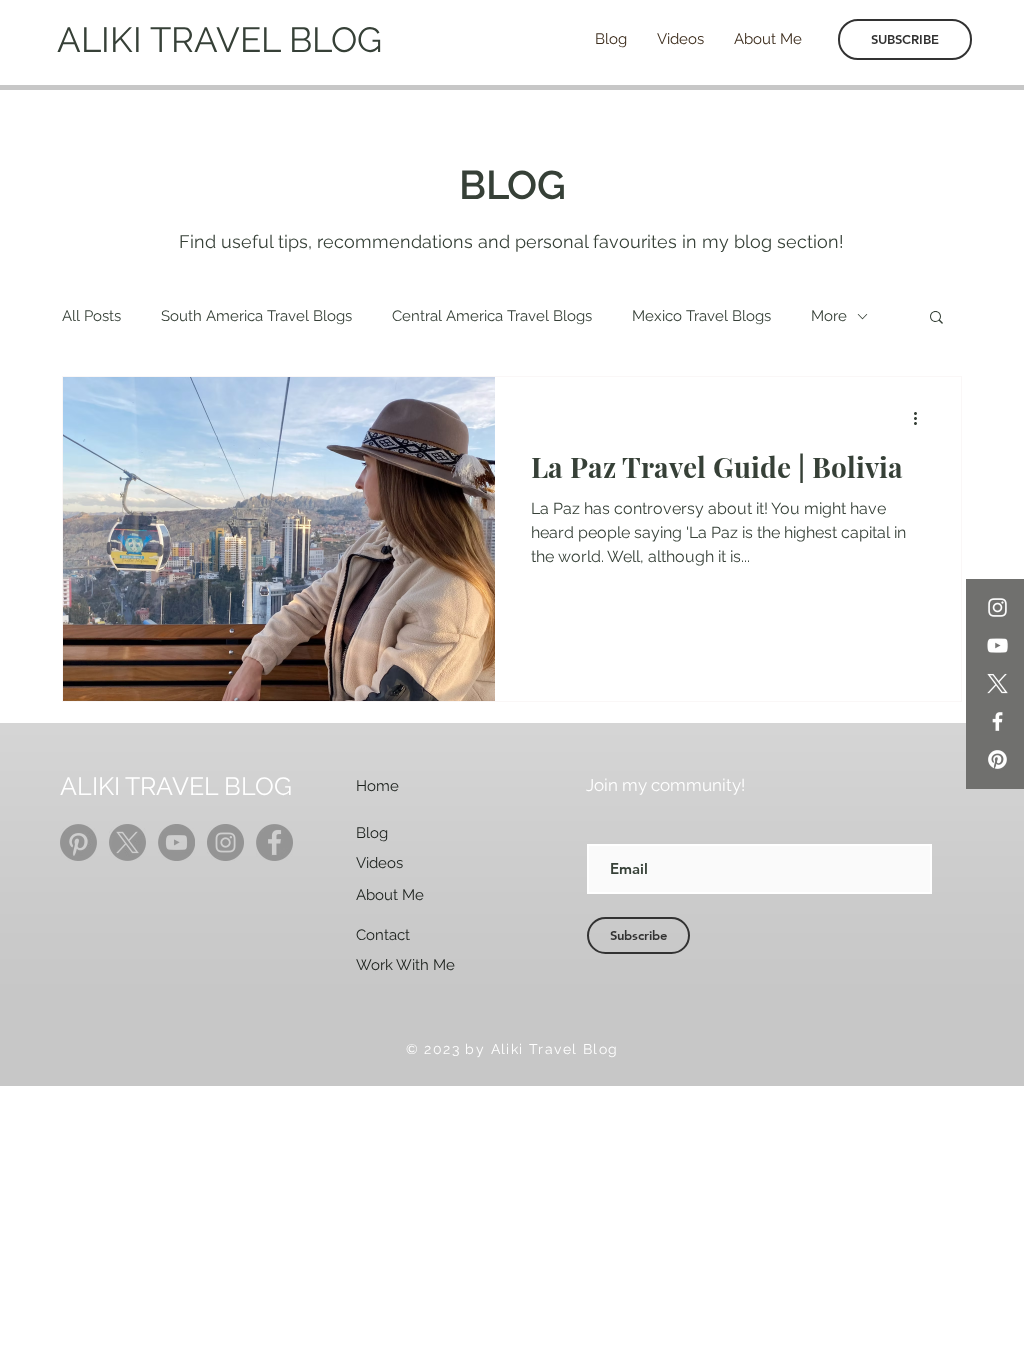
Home (377, 786)
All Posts (91, 316)
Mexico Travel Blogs (701, 316)
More (829, 316)
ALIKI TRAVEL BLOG (219, 39)
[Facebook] (997, 721)
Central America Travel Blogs (492, 316)
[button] (936, 318)
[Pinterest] (997, 759)
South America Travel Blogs (256, 316)
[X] (997, 683)
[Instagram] (997, 607)
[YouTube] (997, 645)
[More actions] (922, 418)
